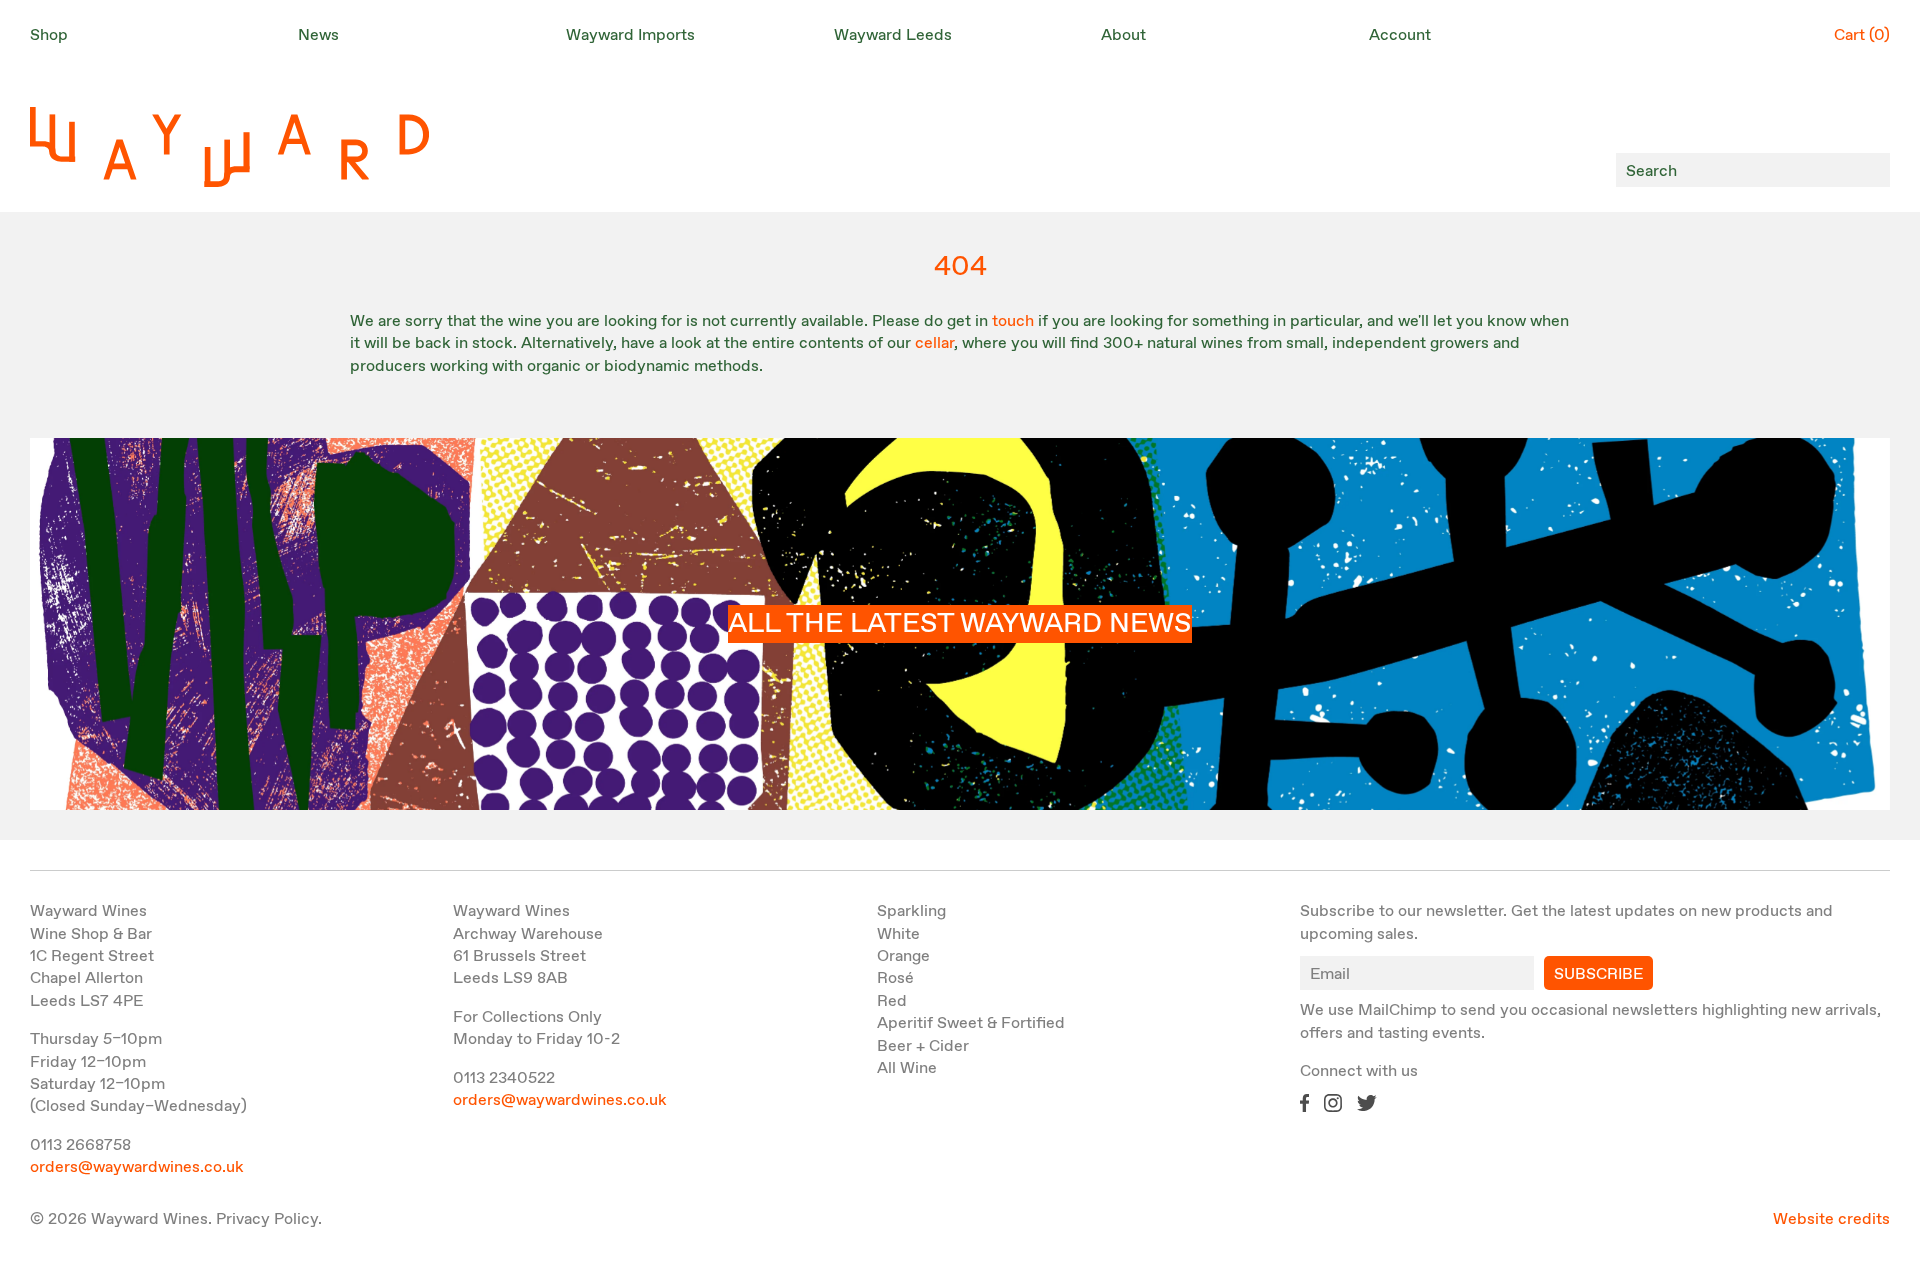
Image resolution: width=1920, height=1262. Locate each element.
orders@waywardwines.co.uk (137, 1167)
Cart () (1862, 35)
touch (1013, 321)
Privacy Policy (267, 1219)
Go (1869, 170)
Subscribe (1598, 974)
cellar (934, 343)
